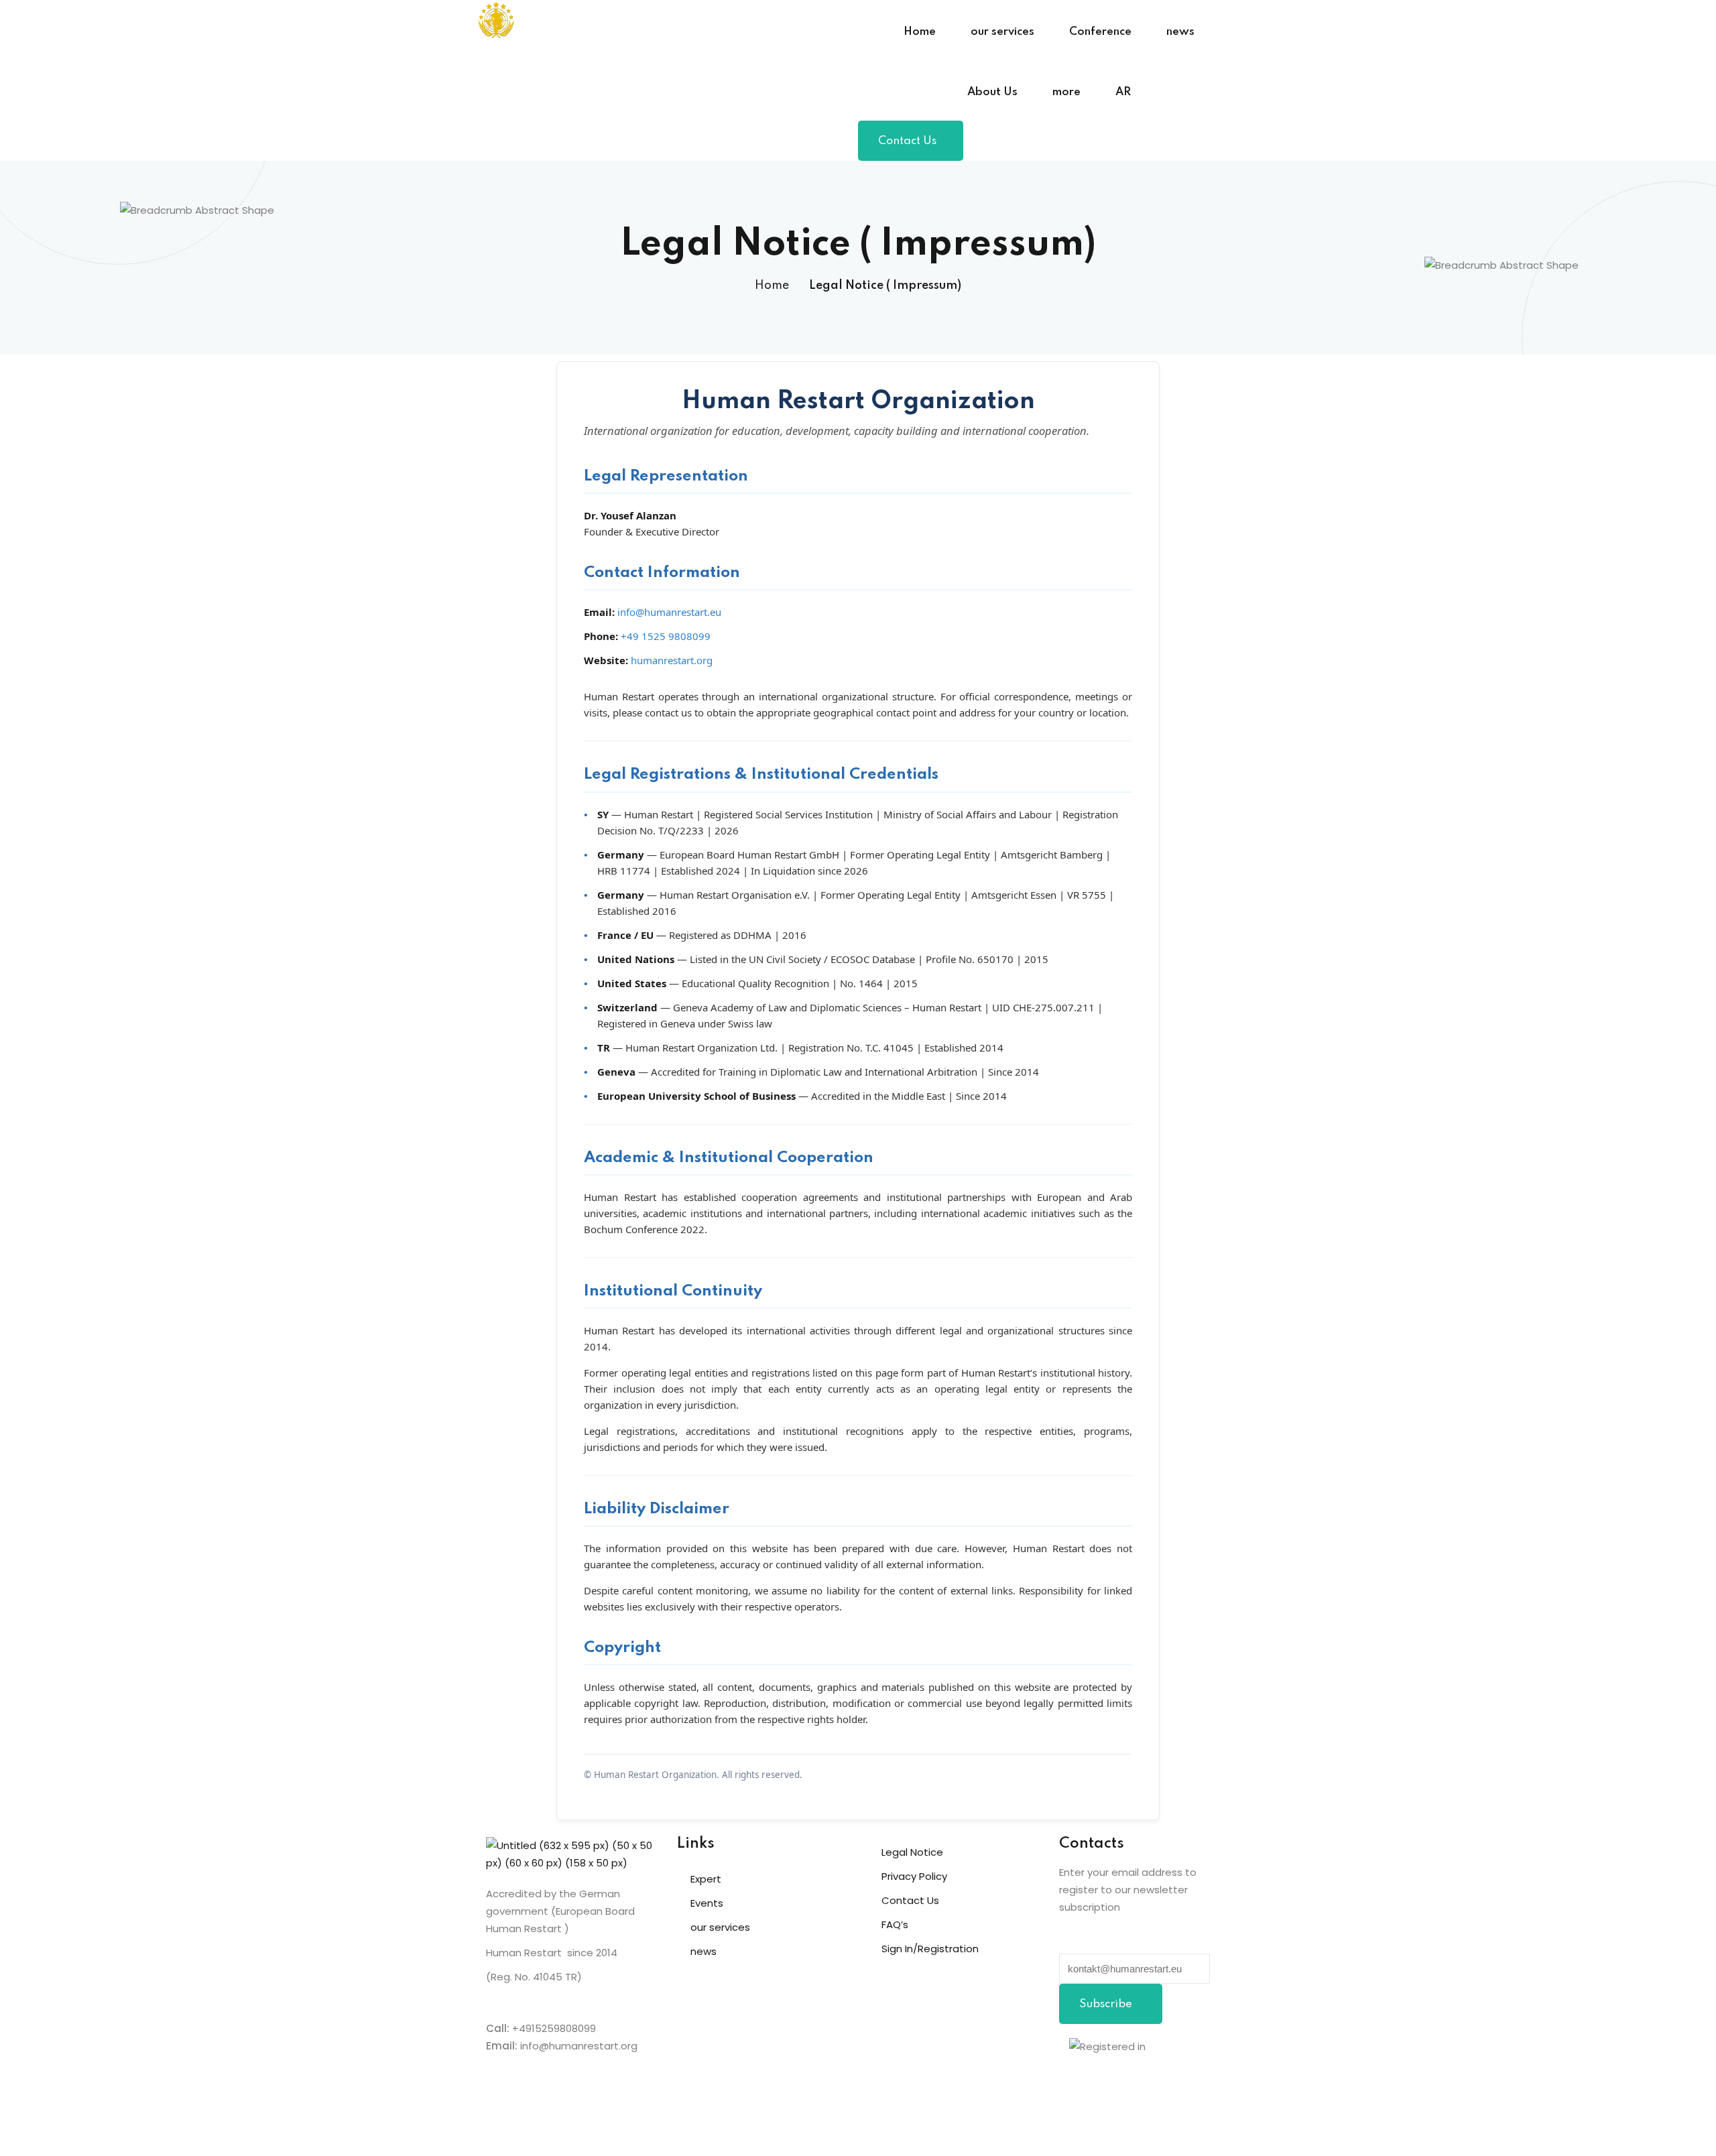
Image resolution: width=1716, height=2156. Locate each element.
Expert (706, 1879)
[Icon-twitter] (1184, 2086)
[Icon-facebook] (1076, 2086)
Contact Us (907, 141)
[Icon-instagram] (1148, 2086)
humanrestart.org (672, 660)
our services (1002, 32)
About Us (992, 92)
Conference (1100, 32)
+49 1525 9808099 (666, 636)
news (1180, 32)
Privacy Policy (914, 1876)
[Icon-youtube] (1076, 2124)
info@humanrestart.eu (669, 612)
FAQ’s (895, 1924)
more (1066, 92)
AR (1123, 92)
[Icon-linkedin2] (1112, 2086)
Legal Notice (912, 1852)
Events (707, 1903)
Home (920, 32)
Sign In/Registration (930, 1949)
